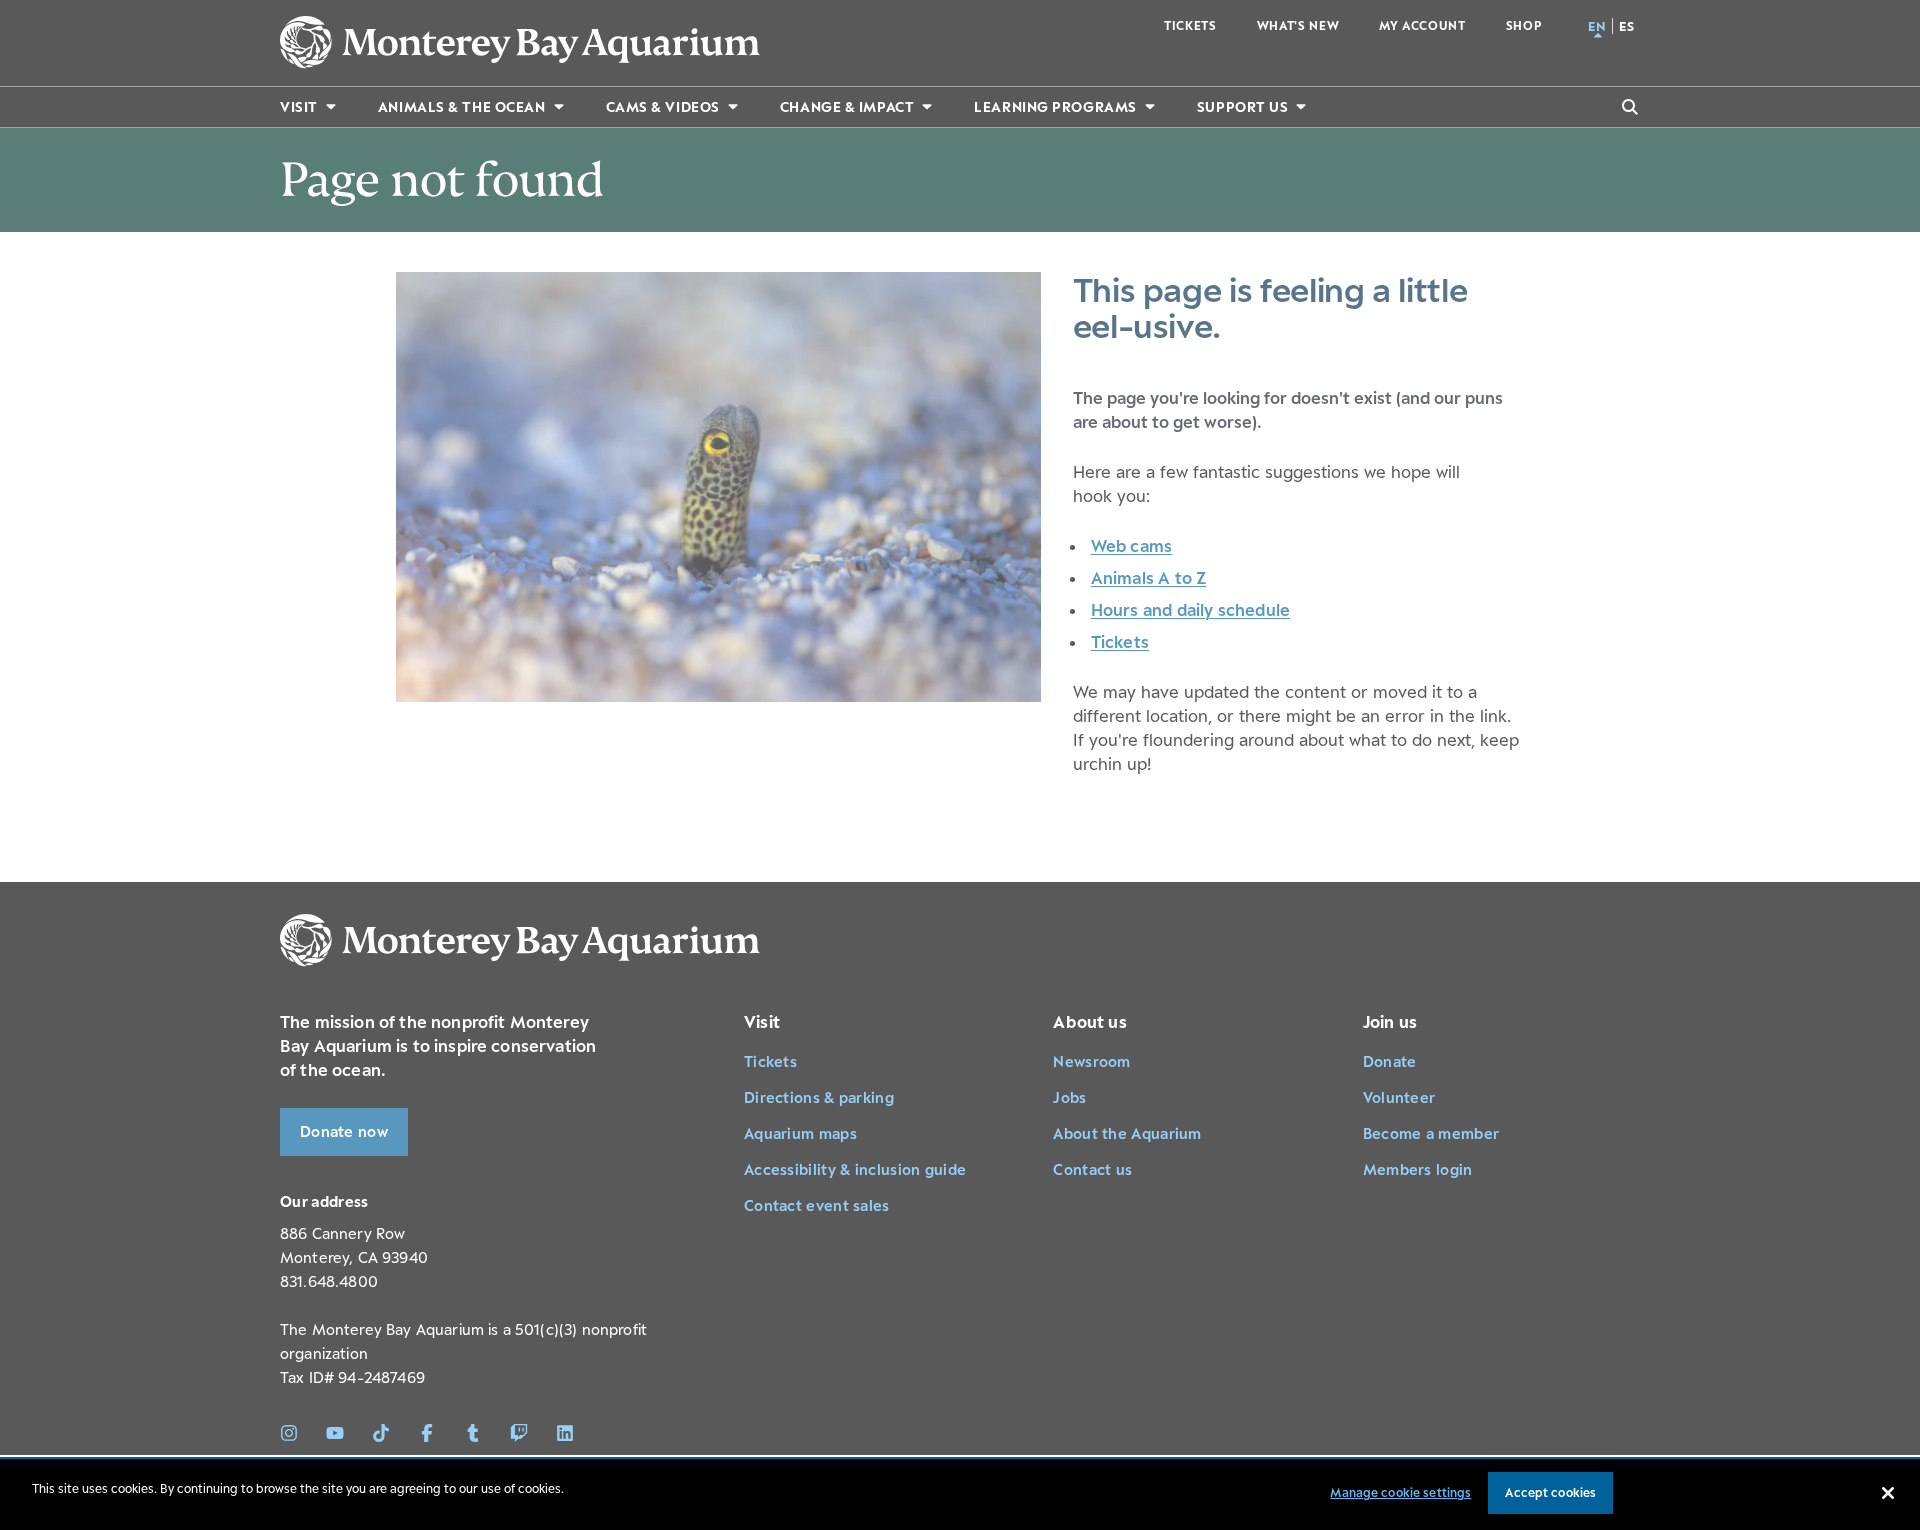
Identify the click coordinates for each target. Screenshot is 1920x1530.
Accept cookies (1550, 1492)
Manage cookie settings (1400, 1492)
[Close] (1888, 1493)
